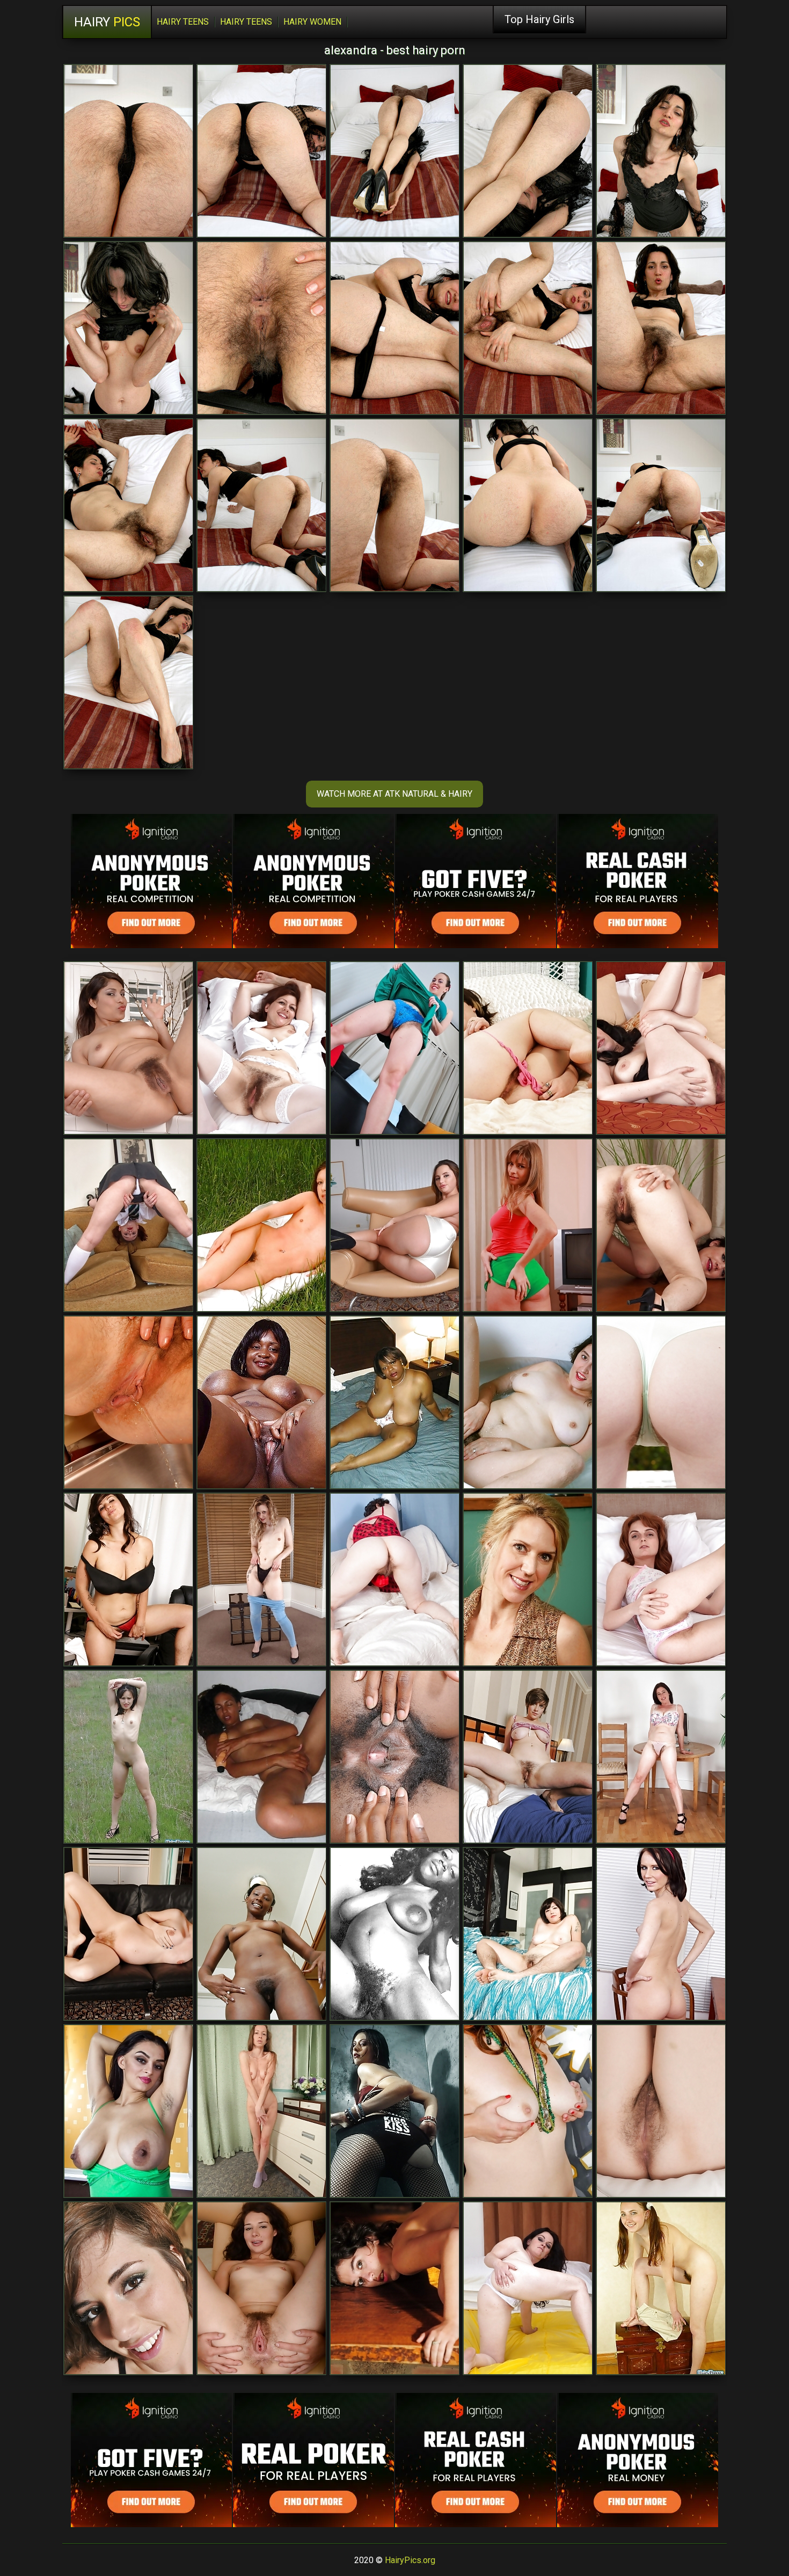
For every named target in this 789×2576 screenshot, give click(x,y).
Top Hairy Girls (539, 19)
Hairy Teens (183, 22)
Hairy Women (312, 22)
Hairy (107, 22)
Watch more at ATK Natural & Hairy (394, 794)
